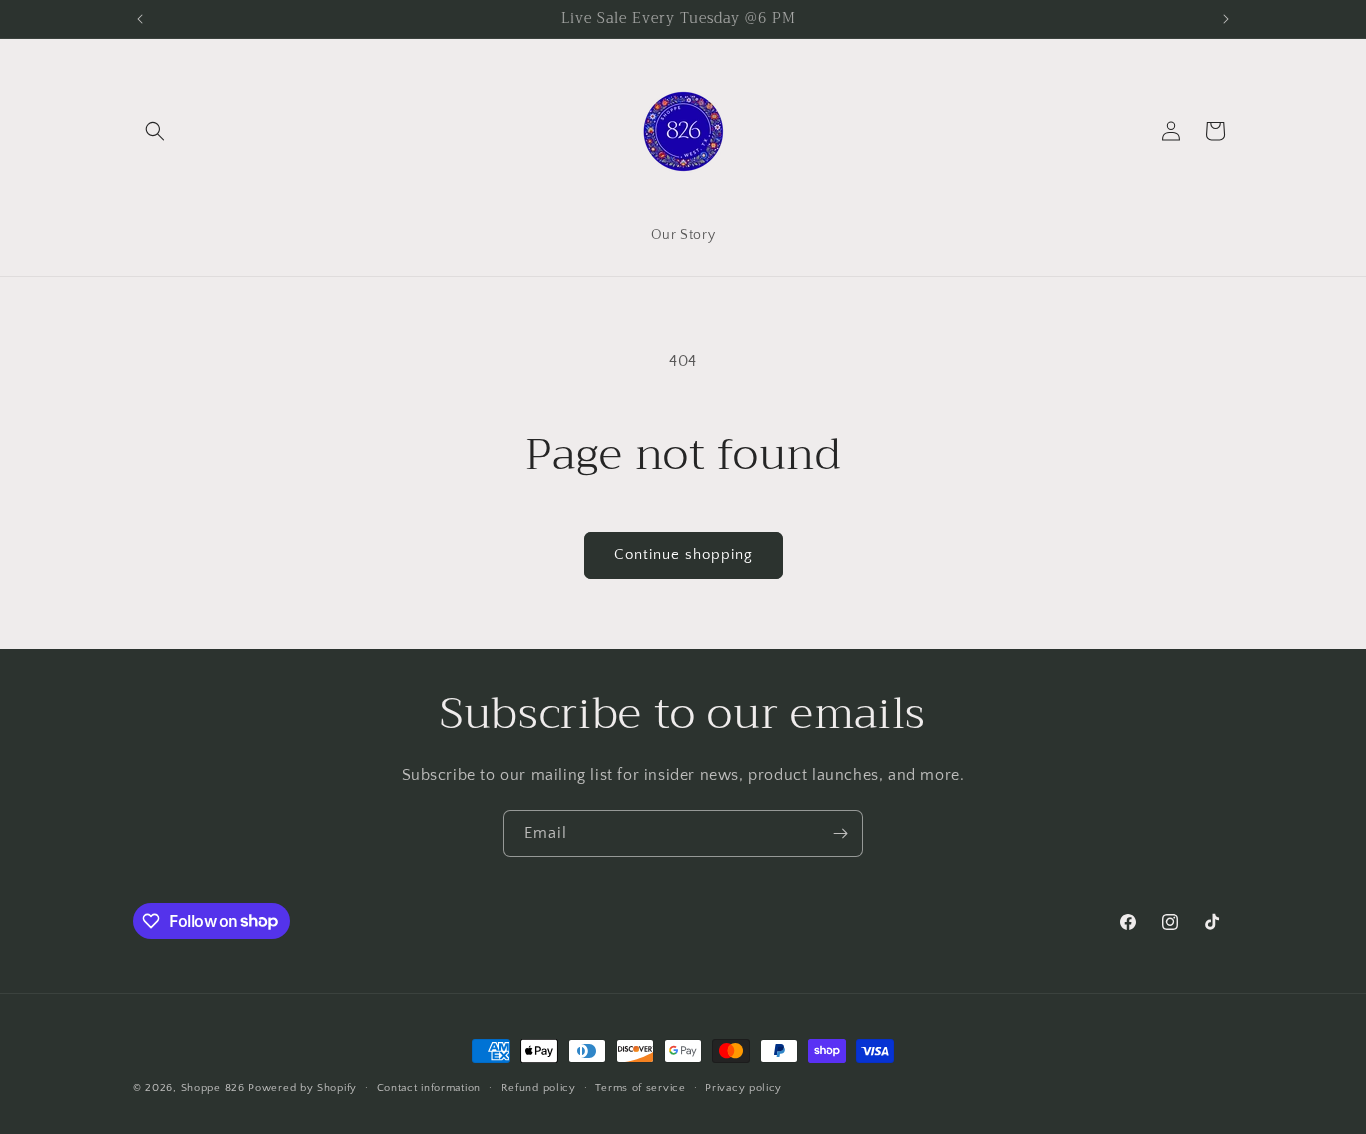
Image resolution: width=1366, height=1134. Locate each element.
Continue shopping (683, 554)
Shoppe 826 (213, 1088)
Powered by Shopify (302, 1088)
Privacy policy (743, 1087)
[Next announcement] (1226, 19)
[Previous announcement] (140, 19)
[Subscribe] (840, 833)
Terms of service (640, 1087)
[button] (155, 131)
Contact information (429, 1087)
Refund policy (538, 1087)
